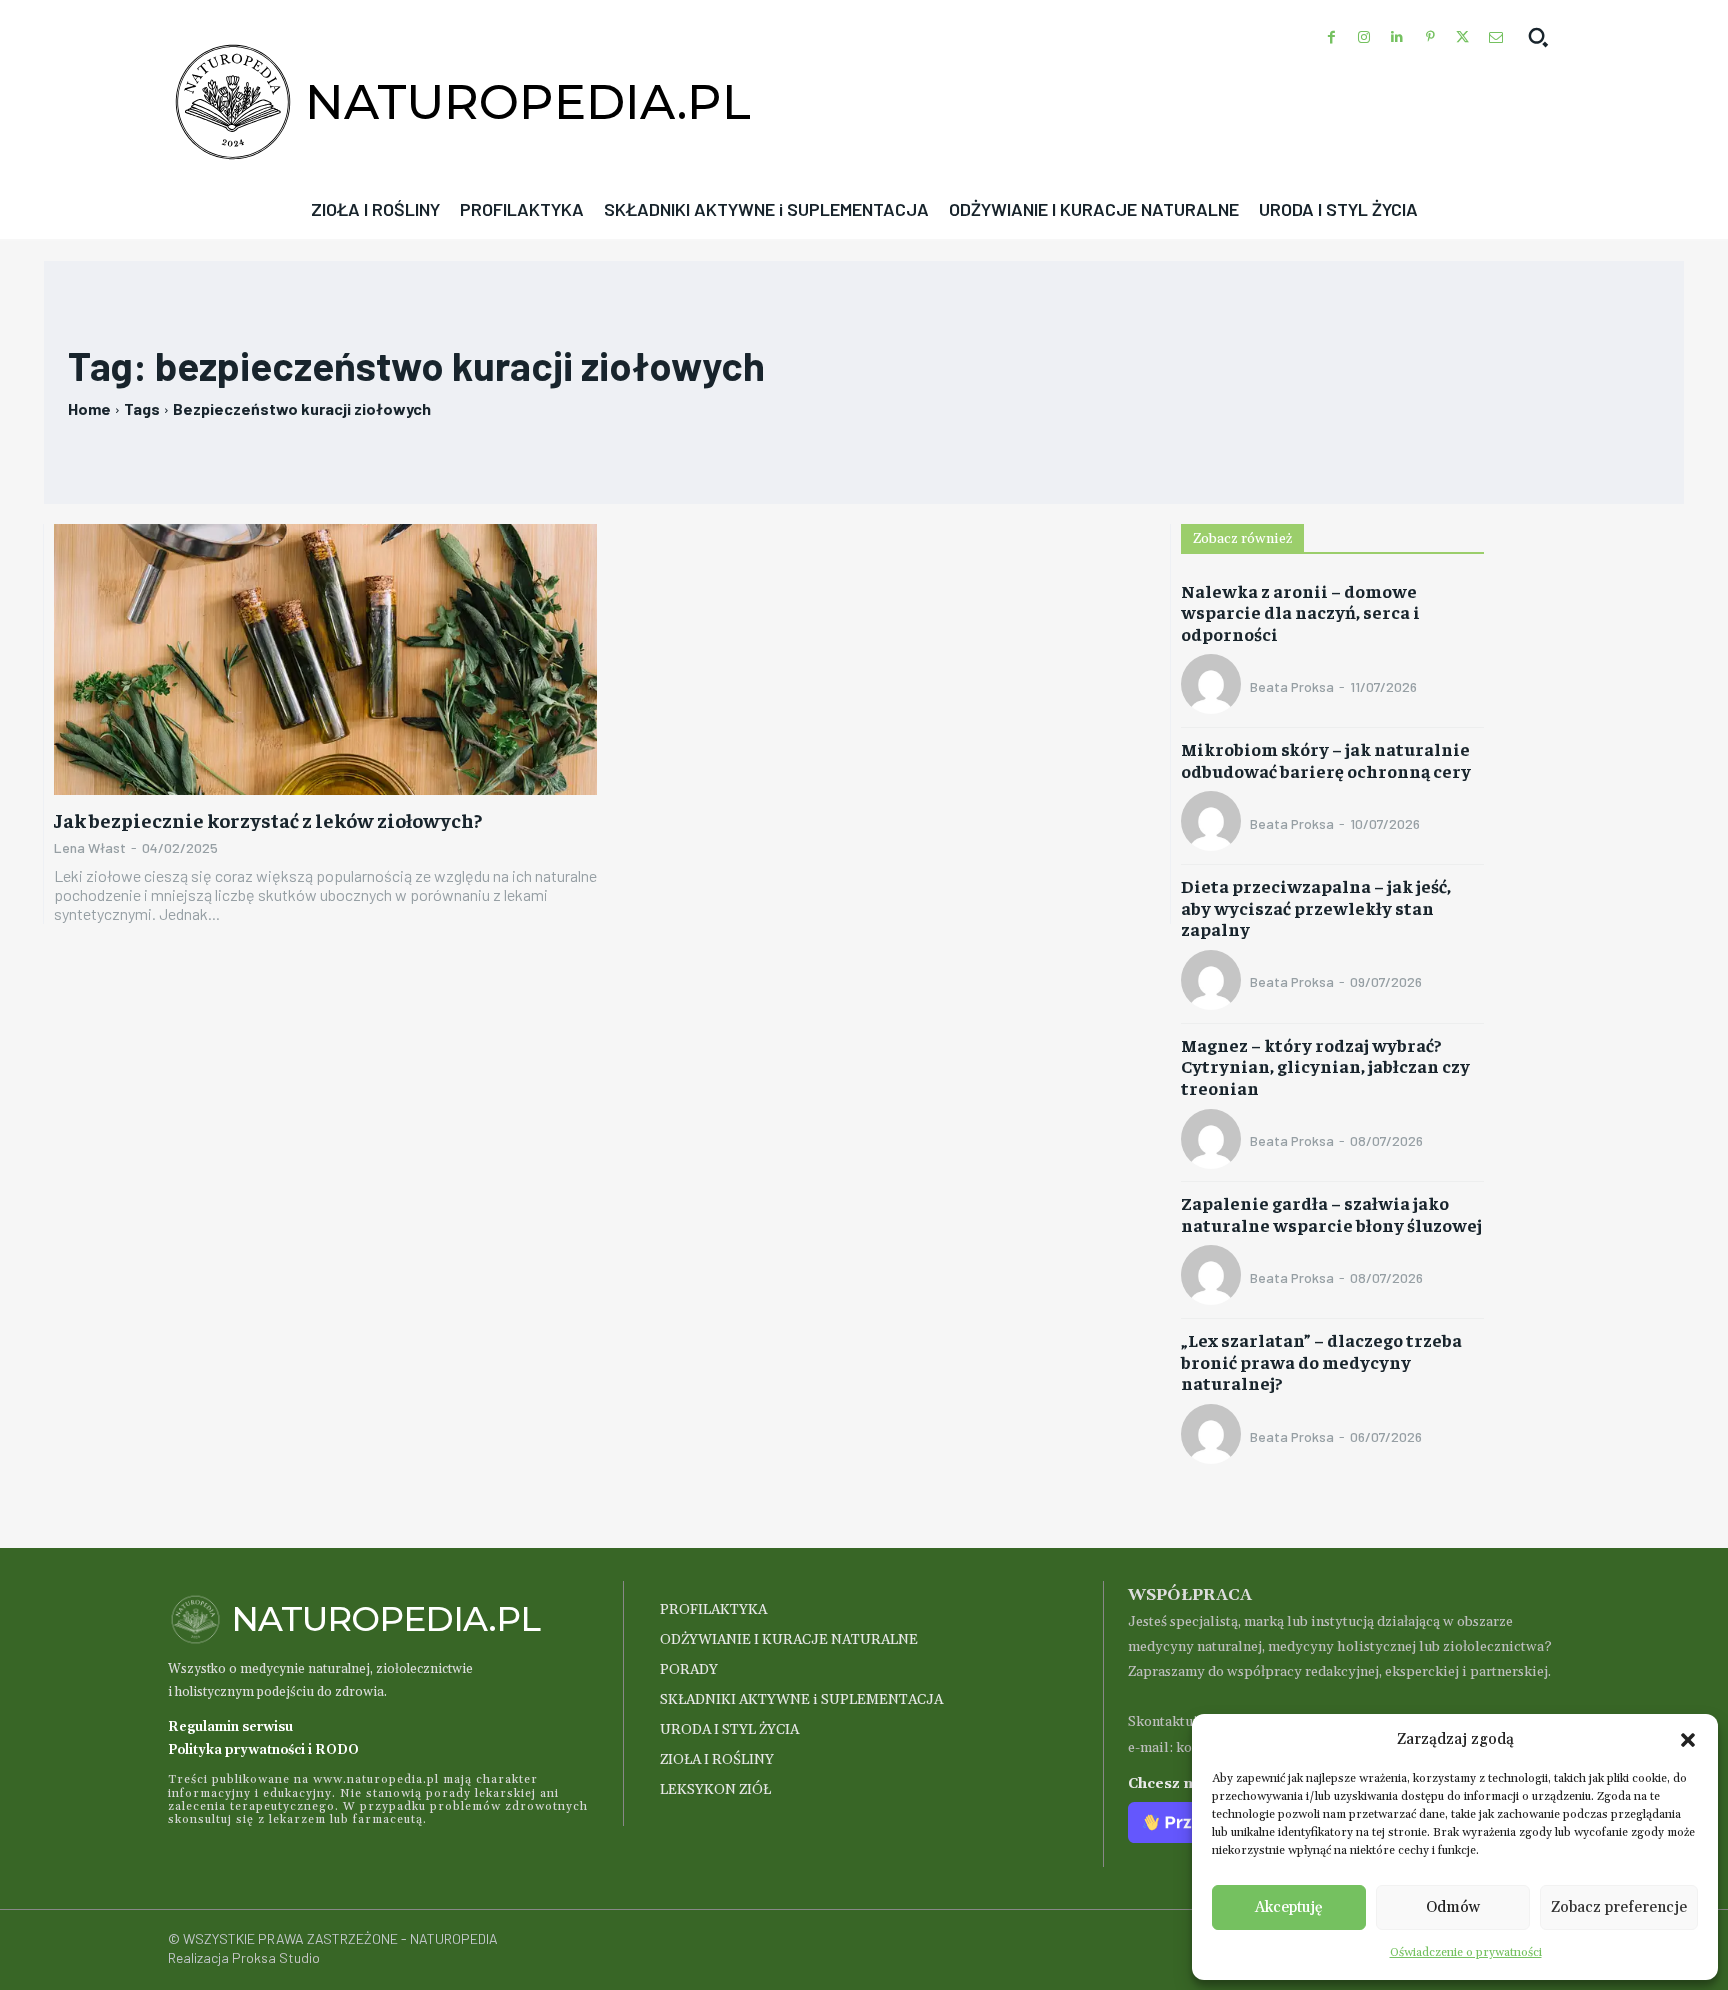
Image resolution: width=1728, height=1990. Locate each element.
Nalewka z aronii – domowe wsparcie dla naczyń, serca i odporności (1300, 612)
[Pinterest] (1430, 37)
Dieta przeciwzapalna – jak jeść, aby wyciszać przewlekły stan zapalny (1316, 907)
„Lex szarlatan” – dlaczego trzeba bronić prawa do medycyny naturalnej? (1321, 1361)
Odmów (1453, 1907)
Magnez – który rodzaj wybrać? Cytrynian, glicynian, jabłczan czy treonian (1325, 1066)
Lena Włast (90, 847)
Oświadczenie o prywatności (1466, 1952)
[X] (1462, 37)
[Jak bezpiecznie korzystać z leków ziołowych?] (325, 660)
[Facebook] (1331, 37)
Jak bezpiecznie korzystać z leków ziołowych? (268, 819)
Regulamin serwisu (230, 1727)
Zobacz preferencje (1619, 1907)
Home (89, 408)
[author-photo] (1214, 686)
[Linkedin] (1397, 37)
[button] (1688, 1740)
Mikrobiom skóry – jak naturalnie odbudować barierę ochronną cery (1326, 759)
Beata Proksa (1292, 686)
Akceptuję (1289, 1907)
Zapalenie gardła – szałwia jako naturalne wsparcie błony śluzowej (1331, 1213)
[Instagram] (1364, 37)
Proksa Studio (276, 1957)
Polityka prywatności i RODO (263, 1750)
